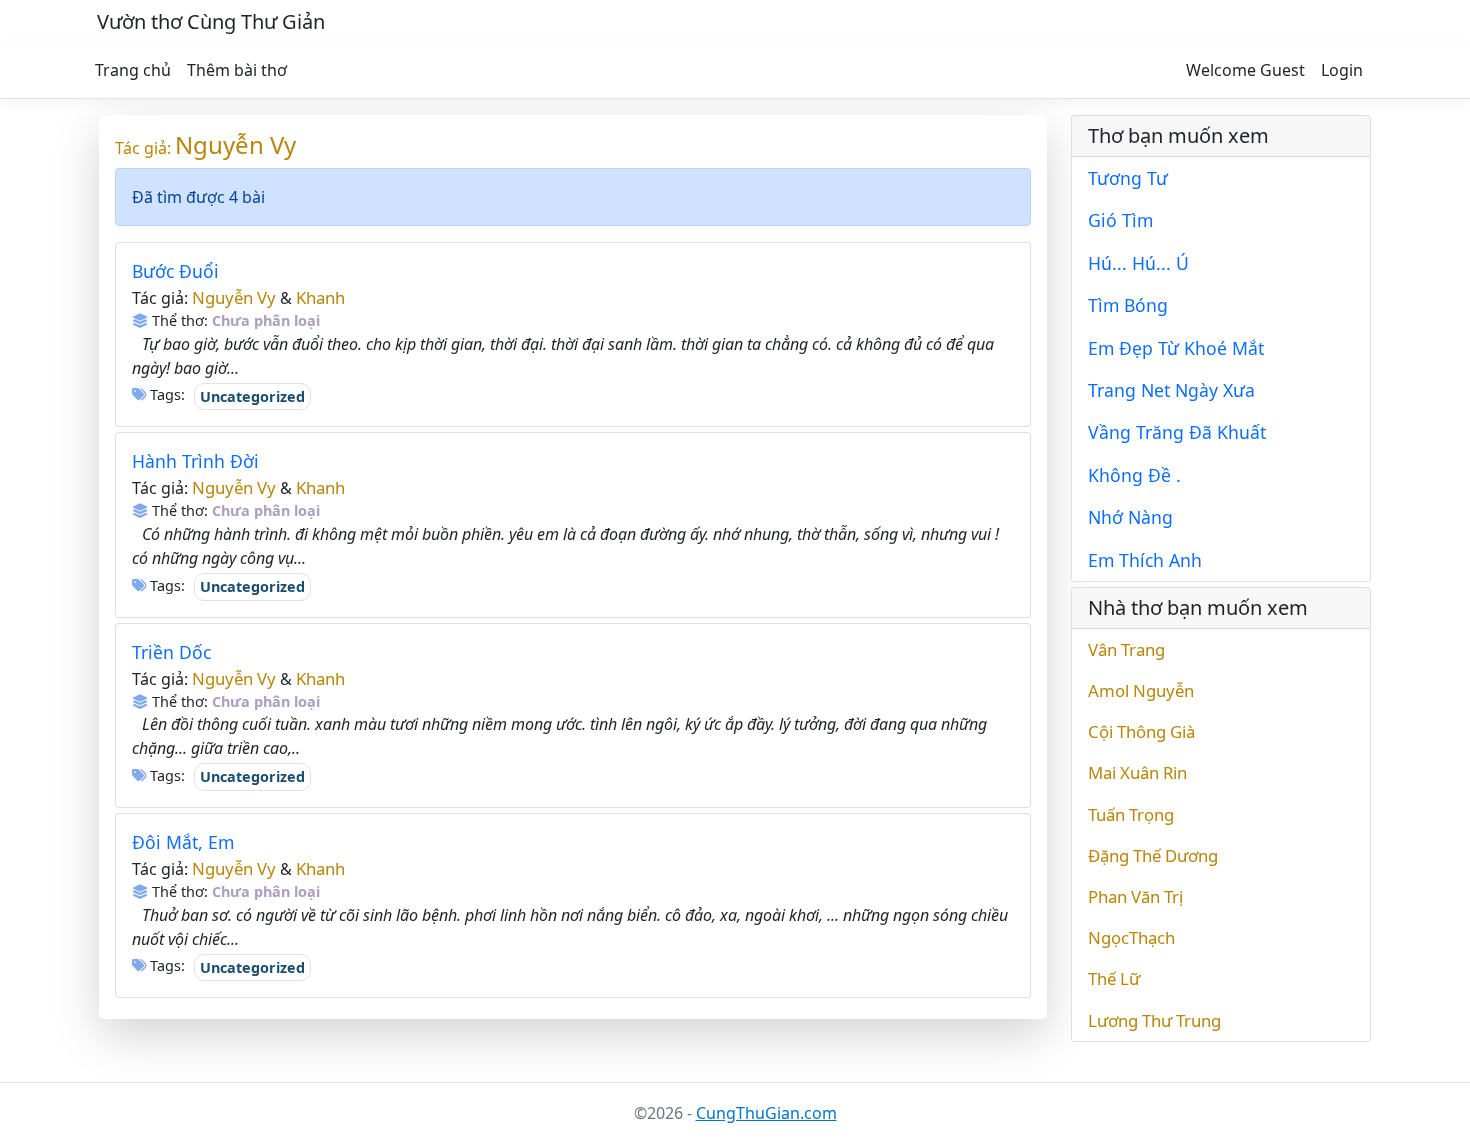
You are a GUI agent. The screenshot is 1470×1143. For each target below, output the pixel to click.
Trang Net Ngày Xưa (1171, 390)
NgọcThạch (1131, 937)
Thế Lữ (1114, 978)
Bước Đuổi (175, 271)
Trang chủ (133, 70)
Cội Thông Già (1141, 731)
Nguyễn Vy (235, 144)
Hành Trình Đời (195, 461)
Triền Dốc (171, 652)
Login (1342, 70)
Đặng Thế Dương (1153, 855)
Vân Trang (1126, 649)
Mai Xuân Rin (1137, 772)
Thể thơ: (178, 320)
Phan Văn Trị (1135, 896)
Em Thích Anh (1145, 560)
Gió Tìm (1120, 220)
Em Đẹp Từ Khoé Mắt (1176, 348)
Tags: (165, 394)
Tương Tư (1128, 178)
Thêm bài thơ (237, 70)
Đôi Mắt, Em (183, 842)
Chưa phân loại (266, 320)
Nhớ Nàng (1130, 517)
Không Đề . (1134, 475)
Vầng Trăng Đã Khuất (1177, 432)
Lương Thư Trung (1154, 1020)
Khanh (320, 297)
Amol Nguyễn (1141, 690)
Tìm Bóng (1128, 305)
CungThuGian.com (766, 1113)
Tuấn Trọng (1131, 814)
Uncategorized (252, 396)
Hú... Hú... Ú (1138, 263)
